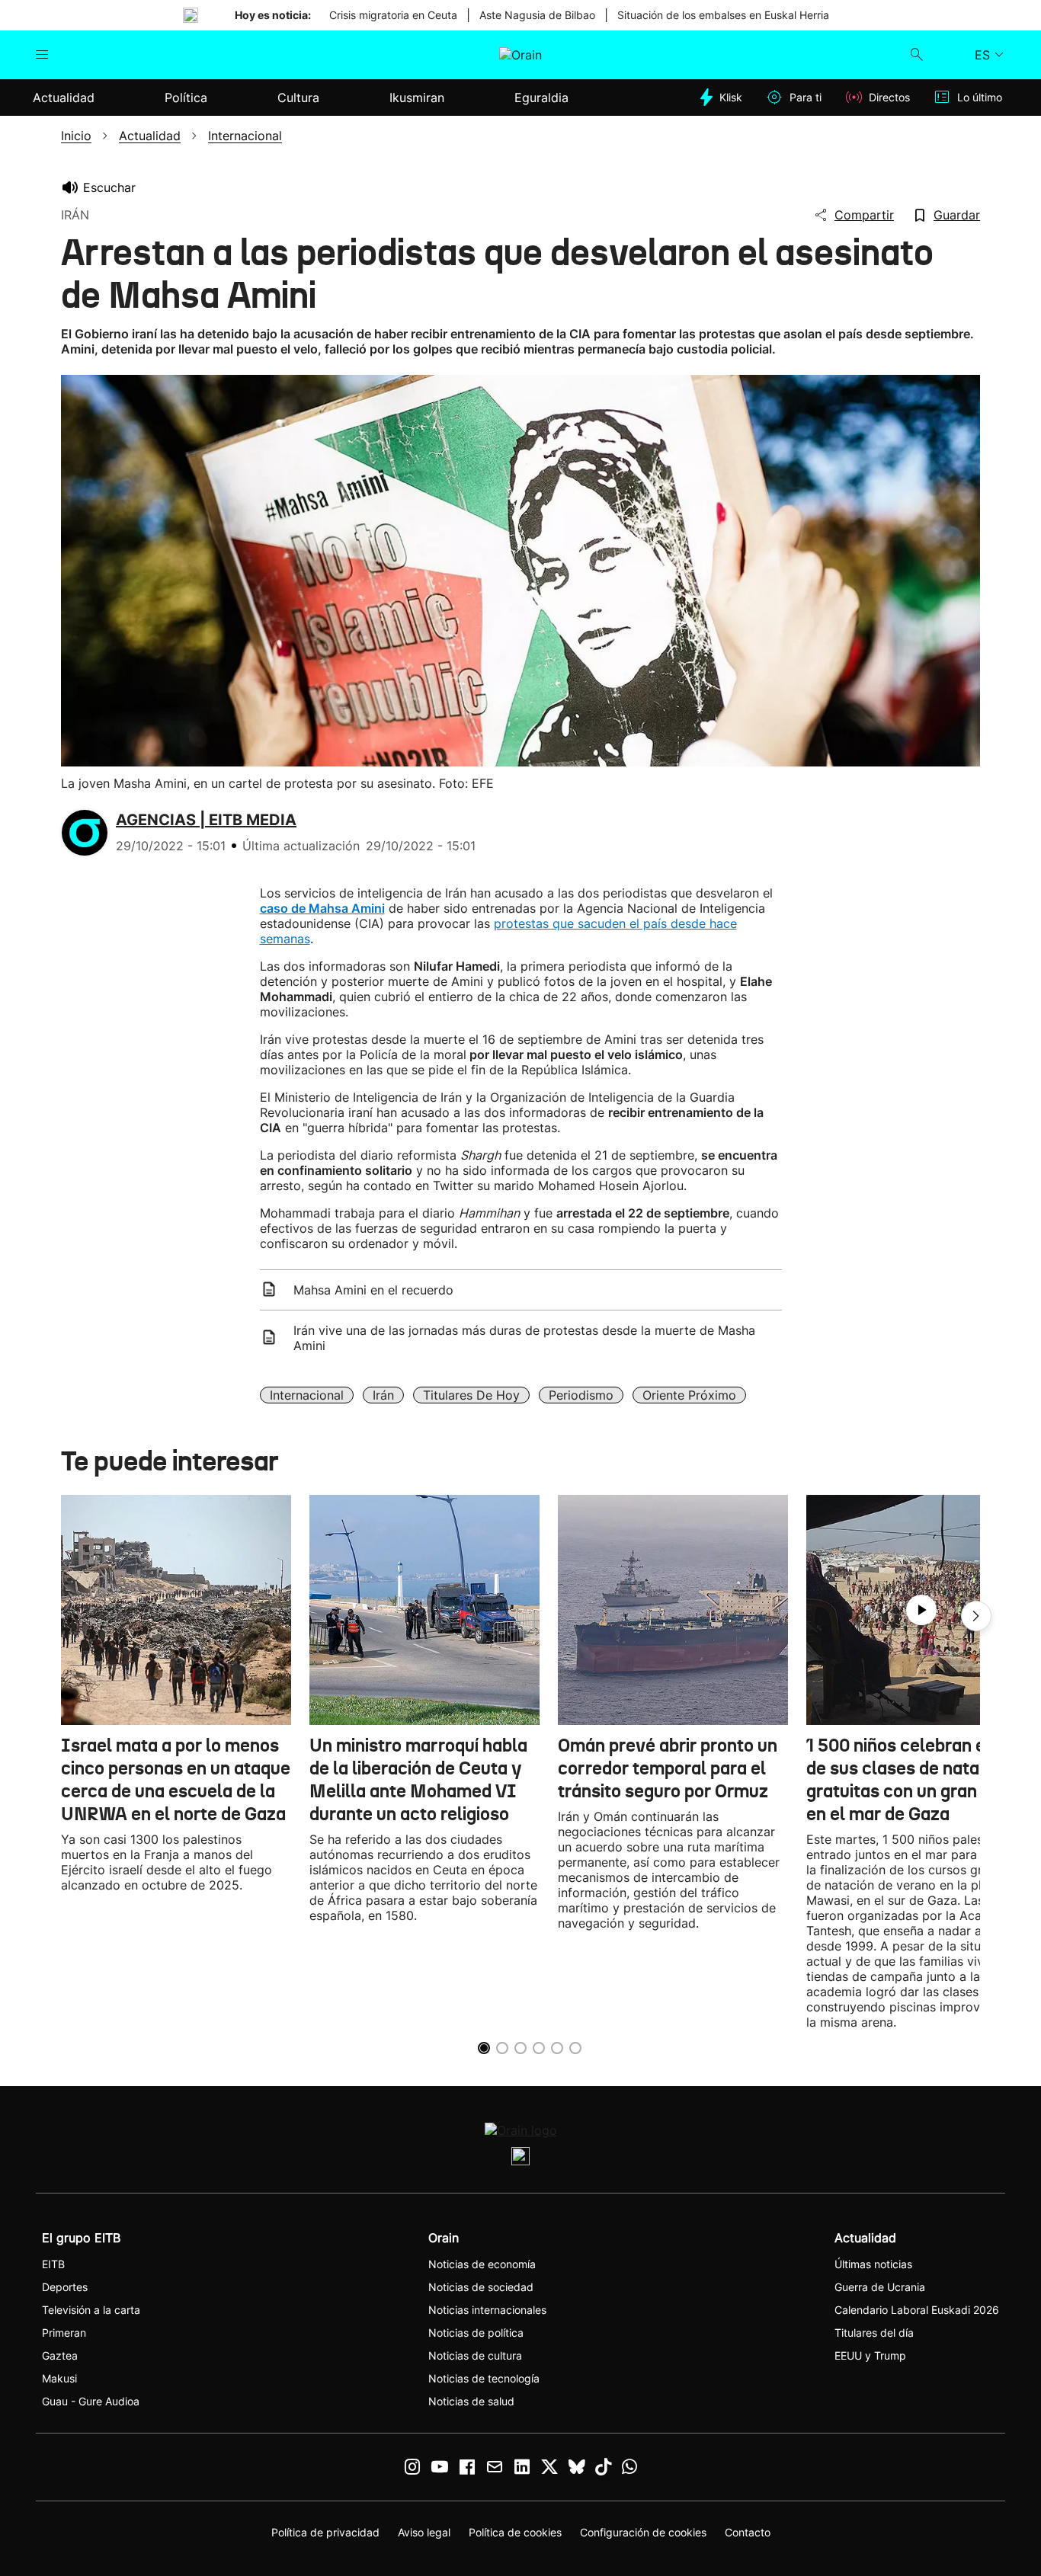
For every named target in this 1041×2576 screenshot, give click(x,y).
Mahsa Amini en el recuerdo (373, 1290)
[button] (976, 1616)
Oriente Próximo (689, 1395)
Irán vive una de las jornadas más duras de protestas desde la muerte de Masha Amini (524, 1338)
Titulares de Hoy (471, 1395)
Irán (383, 1395)
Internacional (307, 1395)
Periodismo (581, 1395)
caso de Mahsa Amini (322, 908)
